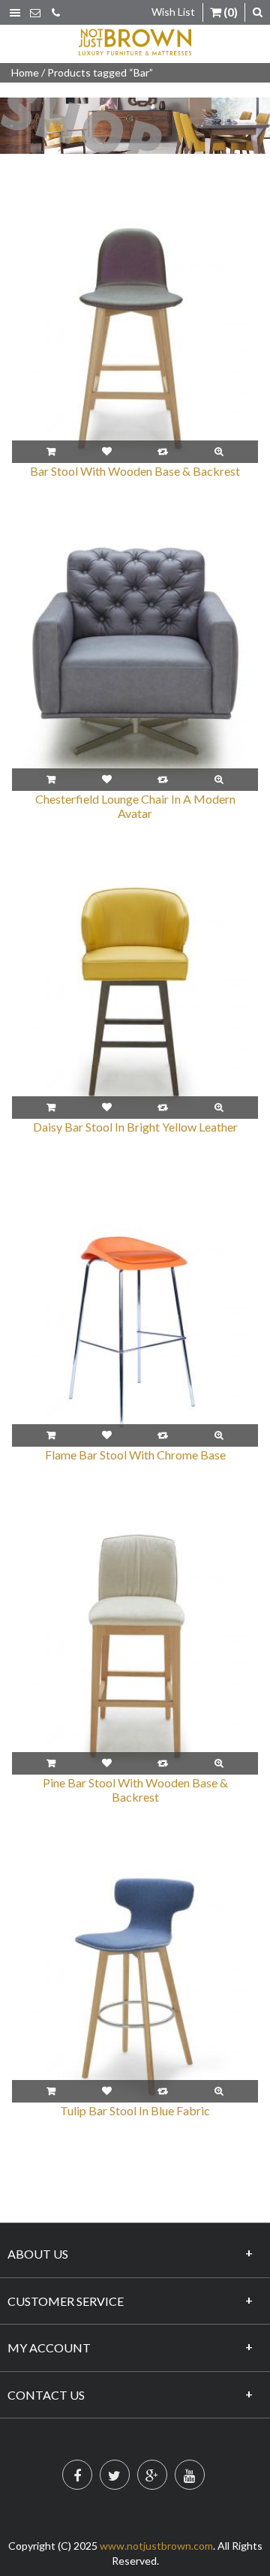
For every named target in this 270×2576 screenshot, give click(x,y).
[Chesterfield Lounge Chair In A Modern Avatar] (135, 667)
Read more (51, 452)
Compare (163, 452)
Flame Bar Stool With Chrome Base (135, 1455)
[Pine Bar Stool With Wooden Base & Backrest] (135, 1650)
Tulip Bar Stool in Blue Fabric (135, 2110)
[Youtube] (190, 2475)
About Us (38, 2254)
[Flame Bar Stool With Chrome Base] (135, 1323)
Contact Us (46, 2395)
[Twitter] (115, 2475)
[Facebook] (77, 2475)
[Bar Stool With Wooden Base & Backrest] (135, 339)
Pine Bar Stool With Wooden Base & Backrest (135, 1790)
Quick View (219, 452)
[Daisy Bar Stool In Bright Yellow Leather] (135, 995)
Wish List (173, 12)
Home (25, 72)
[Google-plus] (152, 2475)
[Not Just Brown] (135, 42)
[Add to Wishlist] (107, 452)
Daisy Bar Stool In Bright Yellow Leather (135, 1127)
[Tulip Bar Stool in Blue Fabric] (135, 1978)
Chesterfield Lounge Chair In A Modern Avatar (135, 806)
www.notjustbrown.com (156, 2546)
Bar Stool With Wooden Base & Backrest (135, 471)
